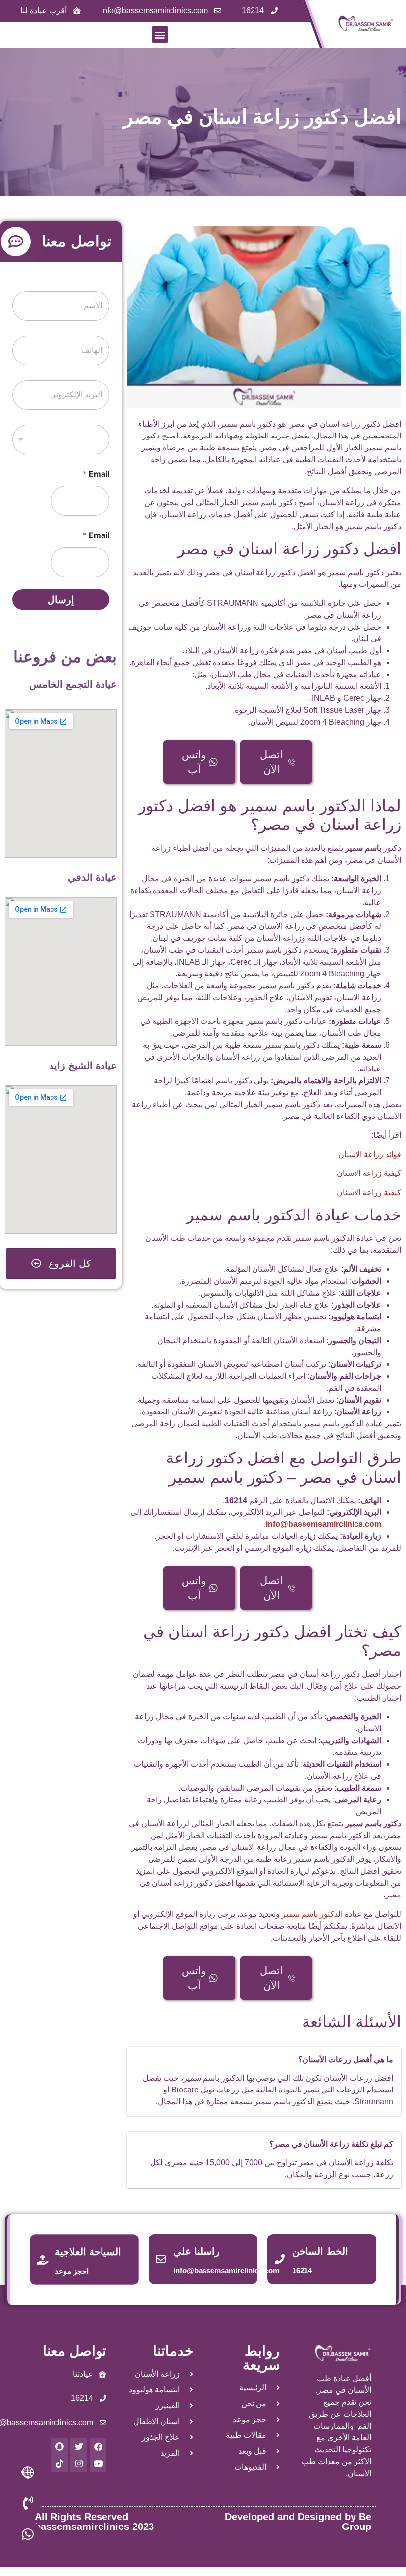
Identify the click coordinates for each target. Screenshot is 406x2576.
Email (96, 474)
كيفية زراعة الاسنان (369, 1173)
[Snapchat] (59, 2447)
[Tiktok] (59, 2464)
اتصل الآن (271, 762)
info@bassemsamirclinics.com (324, 1524)
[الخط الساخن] (280, 2259)
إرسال (61, 600)
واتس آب (194, 762)
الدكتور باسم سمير (312, 1914)
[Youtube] (98, 2464)
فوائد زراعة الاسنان (370, 1154)
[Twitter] (79, 2447)
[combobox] (61, 439)
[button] (160, 34)
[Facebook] (98, 2447)
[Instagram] (79, 2464)
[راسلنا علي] (161, 2259)
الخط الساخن (320, 2251)
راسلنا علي (197, 2251)
